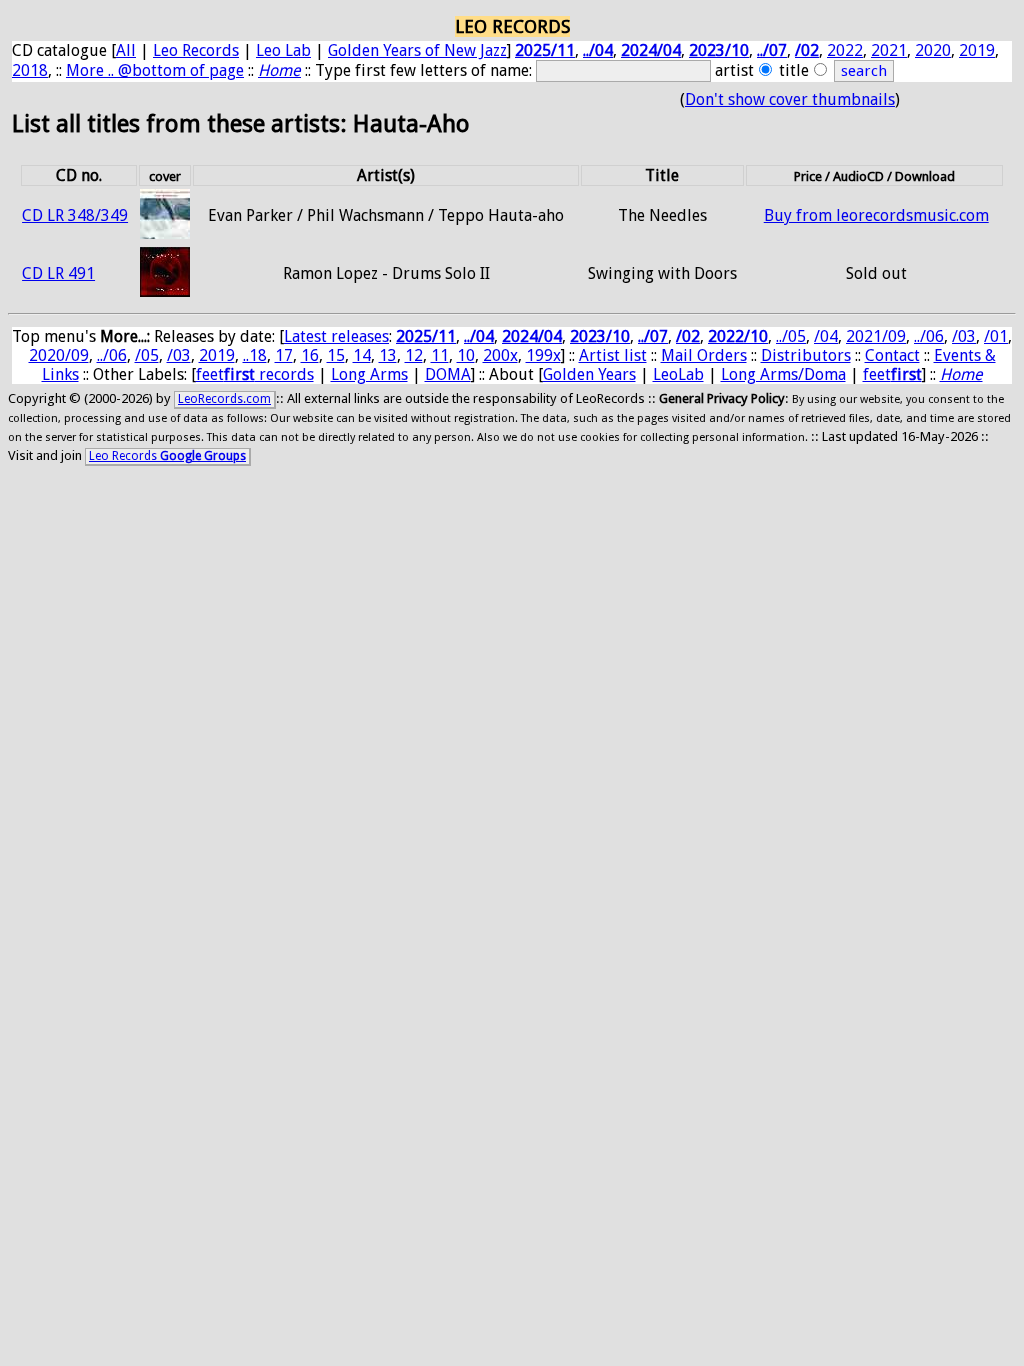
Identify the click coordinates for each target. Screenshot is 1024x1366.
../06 (929, 336)
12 (414, 355)
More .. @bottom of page (155, 70)
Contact (892, 355)
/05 (147, 355)
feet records (255, 374)
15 (336, 355)
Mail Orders (704, 355)
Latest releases (336, 336)
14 (362, 355)
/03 (964, 336)
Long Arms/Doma (783, 374)
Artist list (613, 355)
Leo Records (196, 50)
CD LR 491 (58, 273)
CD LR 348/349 (75, 215)
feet (892, 374)
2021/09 (876, 336)
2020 (933, 50)
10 (466, 355)
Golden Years (589, 374)
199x (543, 355)
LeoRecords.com (224, 399)
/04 (826, 336)
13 (388, 355)
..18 (255, 355)
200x (500, 355)
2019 (977, 50)
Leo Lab (283, 50)
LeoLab (678, 374)
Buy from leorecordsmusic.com (876, 215)
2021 (889, 50)
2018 (30, 70)
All (126, 50)
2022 (845, 50)
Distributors (806, 355)
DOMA (448, 374)
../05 (791, 336)
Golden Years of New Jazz (417, 50)
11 (440, 355)
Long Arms (369, 374)
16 (310, 355)
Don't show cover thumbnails (790, 99)
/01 (996, 336)
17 (284, 355)
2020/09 (59, 355)
